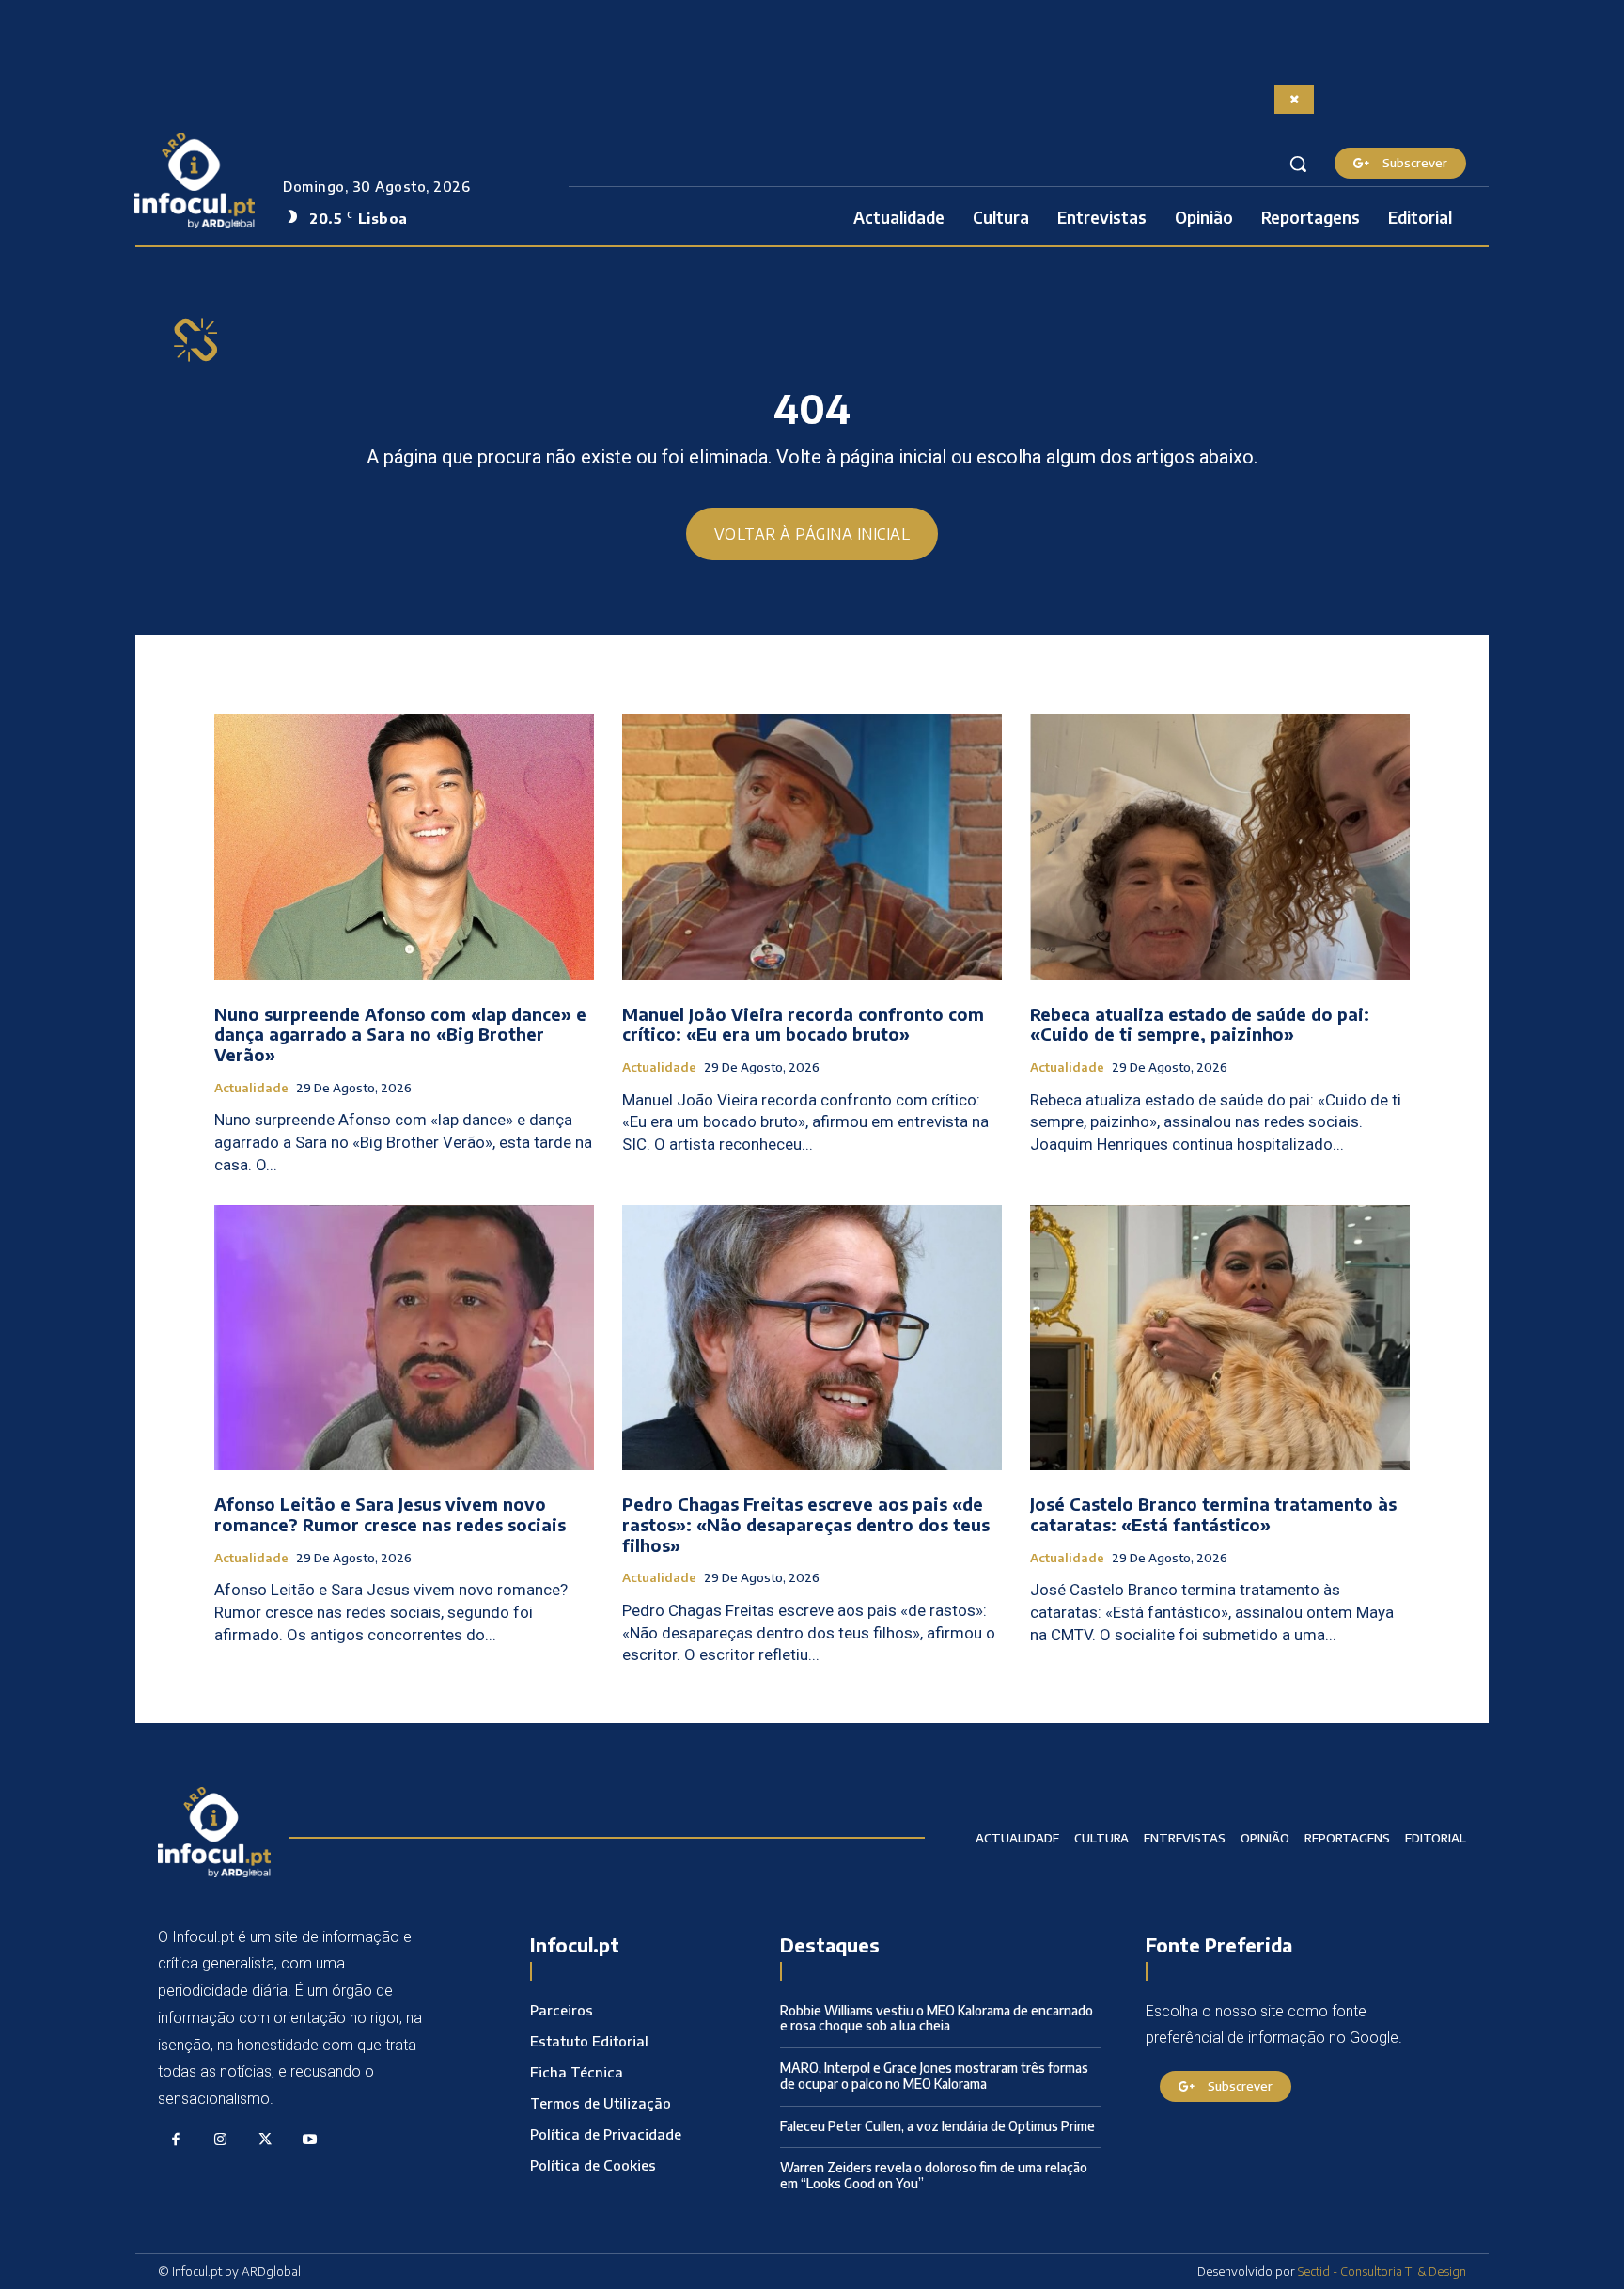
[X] (265, 2140)
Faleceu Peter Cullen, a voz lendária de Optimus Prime (937, 2126)
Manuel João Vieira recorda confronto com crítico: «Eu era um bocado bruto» (803, 1024)
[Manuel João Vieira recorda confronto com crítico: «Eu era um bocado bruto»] (812, 847)
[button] (1298, 164)
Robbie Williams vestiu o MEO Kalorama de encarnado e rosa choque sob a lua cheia (937, 2018)
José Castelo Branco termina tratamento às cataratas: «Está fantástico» (1213, 1514)
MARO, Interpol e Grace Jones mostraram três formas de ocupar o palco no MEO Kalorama (934, 2076)
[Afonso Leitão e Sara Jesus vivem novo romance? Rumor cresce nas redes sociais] (404, 1338)
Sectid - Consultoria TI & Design (1382, 2271)
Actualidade (251, 1088)
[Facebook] (176, 2140)
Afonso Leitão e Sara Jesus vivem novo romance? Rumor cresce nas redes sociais (390, 1514)
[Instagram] (221, 2140)
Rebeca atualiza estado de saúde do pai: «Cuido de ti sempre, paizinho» (1200, 1024)
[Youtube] (310, 2140)
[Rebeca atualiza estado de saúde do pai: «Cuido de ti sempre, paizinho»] (1220, 847)
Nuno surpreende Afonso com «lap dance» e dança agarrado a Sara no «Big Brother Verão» (400, 1034)
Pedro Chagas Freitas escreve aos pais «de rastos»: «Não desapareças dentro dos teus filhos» (806, 1524)
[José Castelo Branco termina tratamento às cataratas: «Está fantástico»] (1220, 1338)
